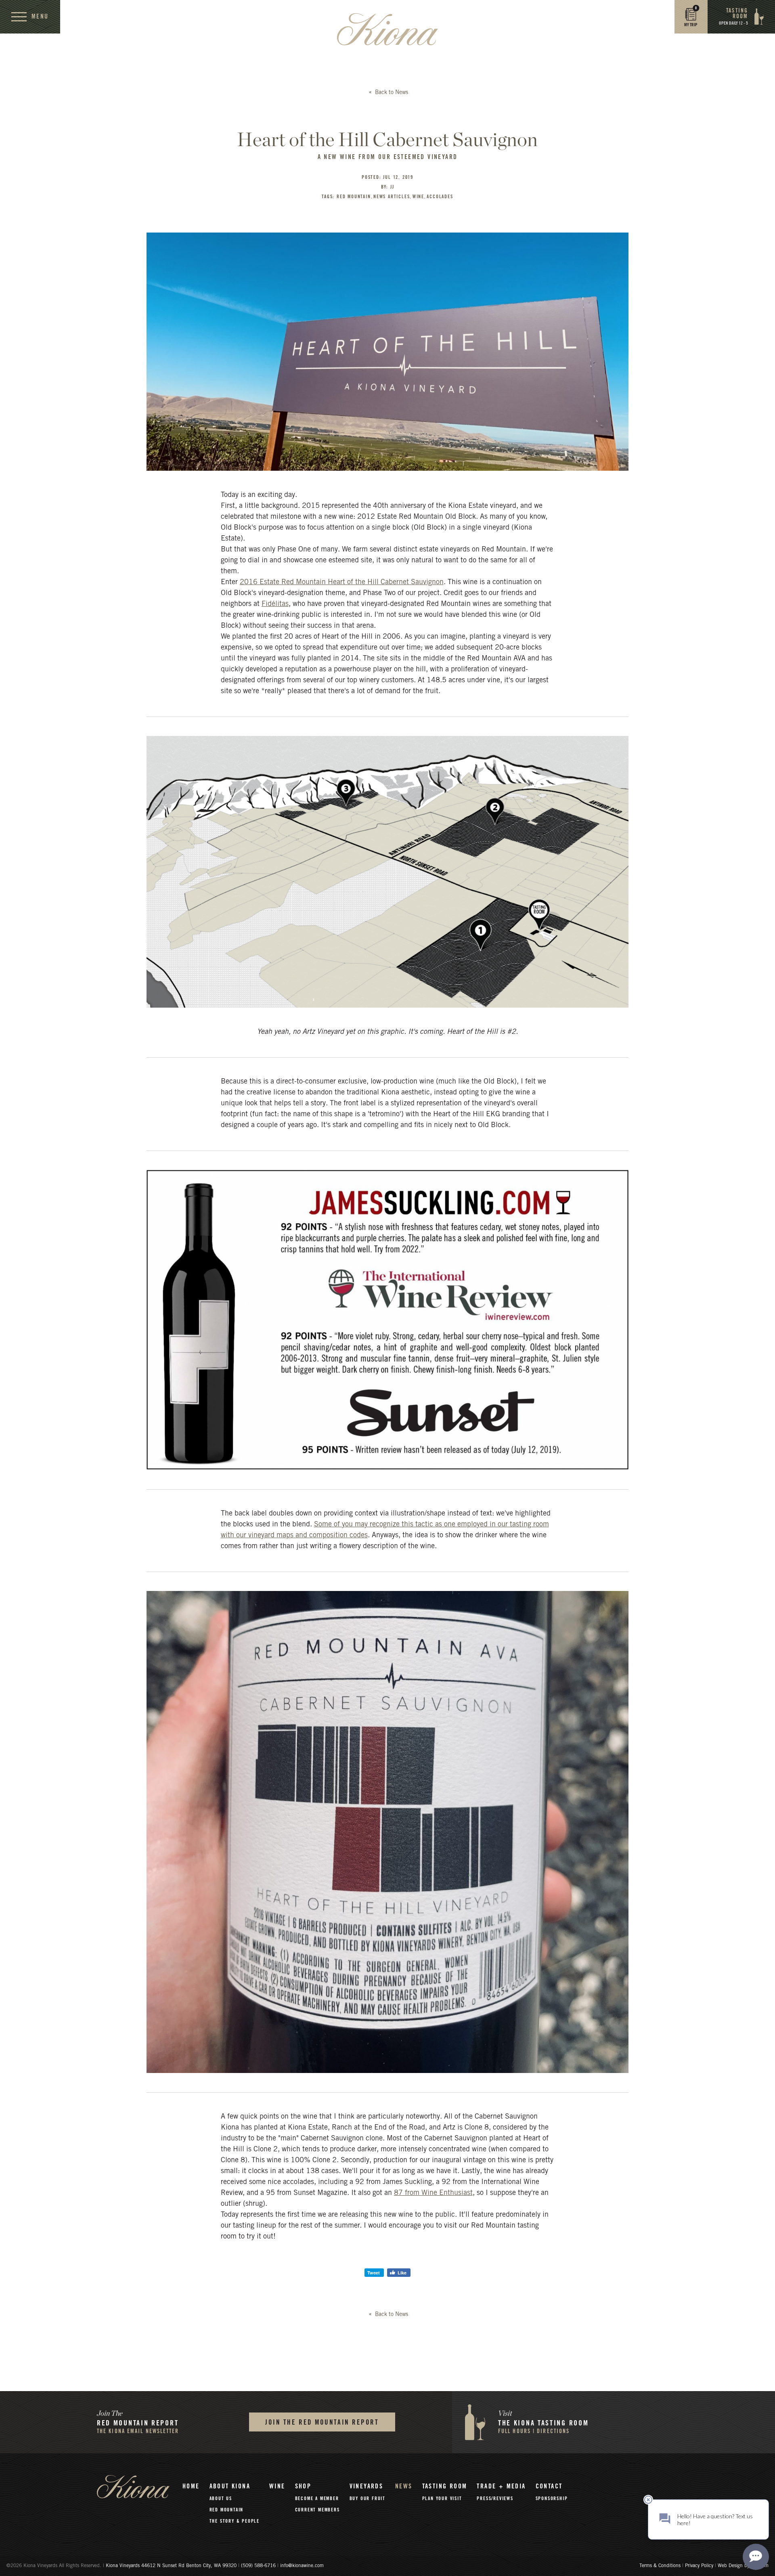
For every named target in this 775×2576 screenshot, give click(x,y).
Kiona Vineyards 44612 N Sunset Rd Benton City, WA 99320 (172, 2566)
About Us (221, 2498)
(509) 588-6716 (258, 2566)
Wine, (419, 197)
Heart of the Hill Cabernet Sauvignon (387, 139)
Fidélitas (275, 604)
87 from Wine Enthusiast (433, 2193)
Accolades (440, 197)
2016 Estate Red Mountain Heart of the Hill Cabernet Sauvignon (342, 583)
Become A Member (317, 2498)
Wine (277, 2486)
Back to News (391, 93)
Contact (549, 2486)
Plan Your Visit (442, 2498)
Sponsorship (552, 2498)
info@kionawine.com (302, 2566)
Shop (303, 2486)
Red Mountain (227, 2510)
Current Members (317, 2510)
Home (191, 2486)
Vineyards (367, 2486)
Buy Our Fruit (368, 2498)
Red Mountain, (355, 197)
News (404, 2486)
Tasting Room (445, 2486)
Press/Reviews (495, 2498)
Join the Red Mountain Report (322, 2422)
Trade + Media (501, 2486)
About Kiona (230, 2486)
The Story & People (235, 2521)
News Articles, (393, 197)
